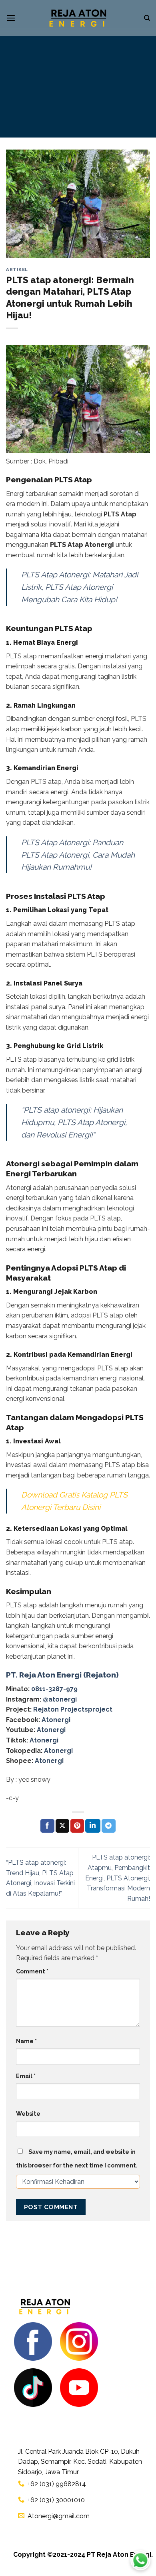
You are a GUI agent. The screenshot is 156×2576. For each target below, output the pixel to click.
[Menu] (11, 18)
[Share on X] (62, 1826)
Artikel (17, 269)
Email (26, 2076)
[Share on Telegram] (108, 1826)
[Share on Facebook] (47, 1826)
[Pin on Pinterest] (77, 1826)
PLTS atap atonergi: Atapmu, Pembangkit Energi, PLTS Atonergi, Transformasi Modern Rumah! (118, 1878)
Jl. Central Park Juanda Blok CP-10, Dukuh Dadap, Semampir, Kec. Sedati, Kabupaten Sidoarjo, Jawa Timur (80, 2462)
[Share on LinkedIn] (93, 1826)
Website (28, 2114)
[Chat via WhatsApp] (140, 2560)
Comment (32, 1971)
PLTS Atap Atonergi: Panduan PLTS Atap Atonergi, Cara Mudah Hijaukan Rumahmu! (78, 855)
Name (26, 2041)
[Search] (147, 18)
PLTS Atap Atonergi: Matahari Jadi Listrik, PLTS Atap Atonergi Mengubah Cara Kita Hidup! (80, 587)
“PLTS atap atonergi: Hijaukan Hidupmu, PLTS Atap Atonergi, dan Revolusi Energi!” (74, 1122)
